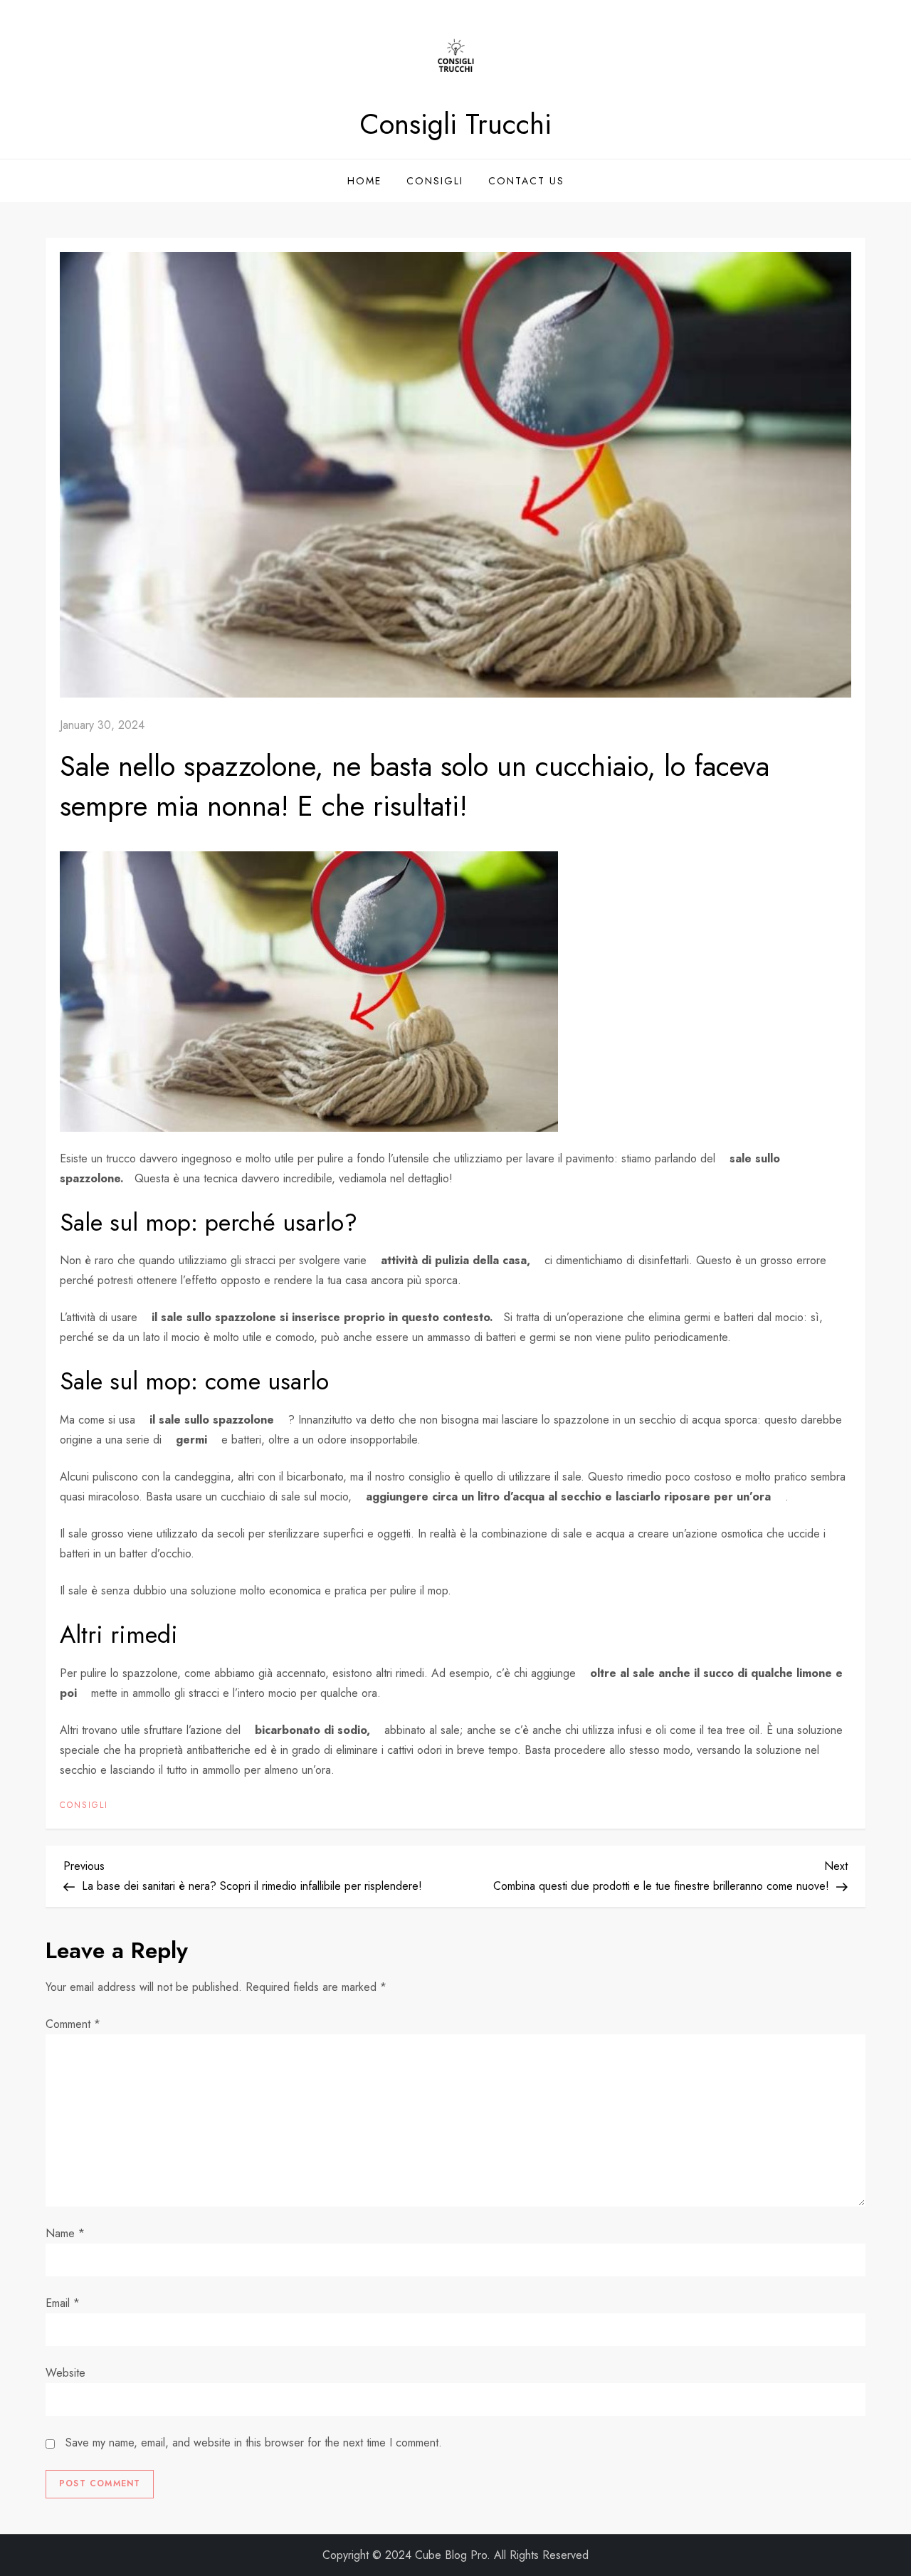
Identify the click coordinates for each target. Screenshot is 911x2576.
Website (65, 2373)
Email (63, 2303)
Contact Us (526, 181)
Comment (73, 2024)
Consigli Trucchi (455, 124)
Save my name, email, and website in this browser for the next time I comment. (254, 2443)
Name (65, 2233)
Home (364, 181)
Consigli (435, 181)
